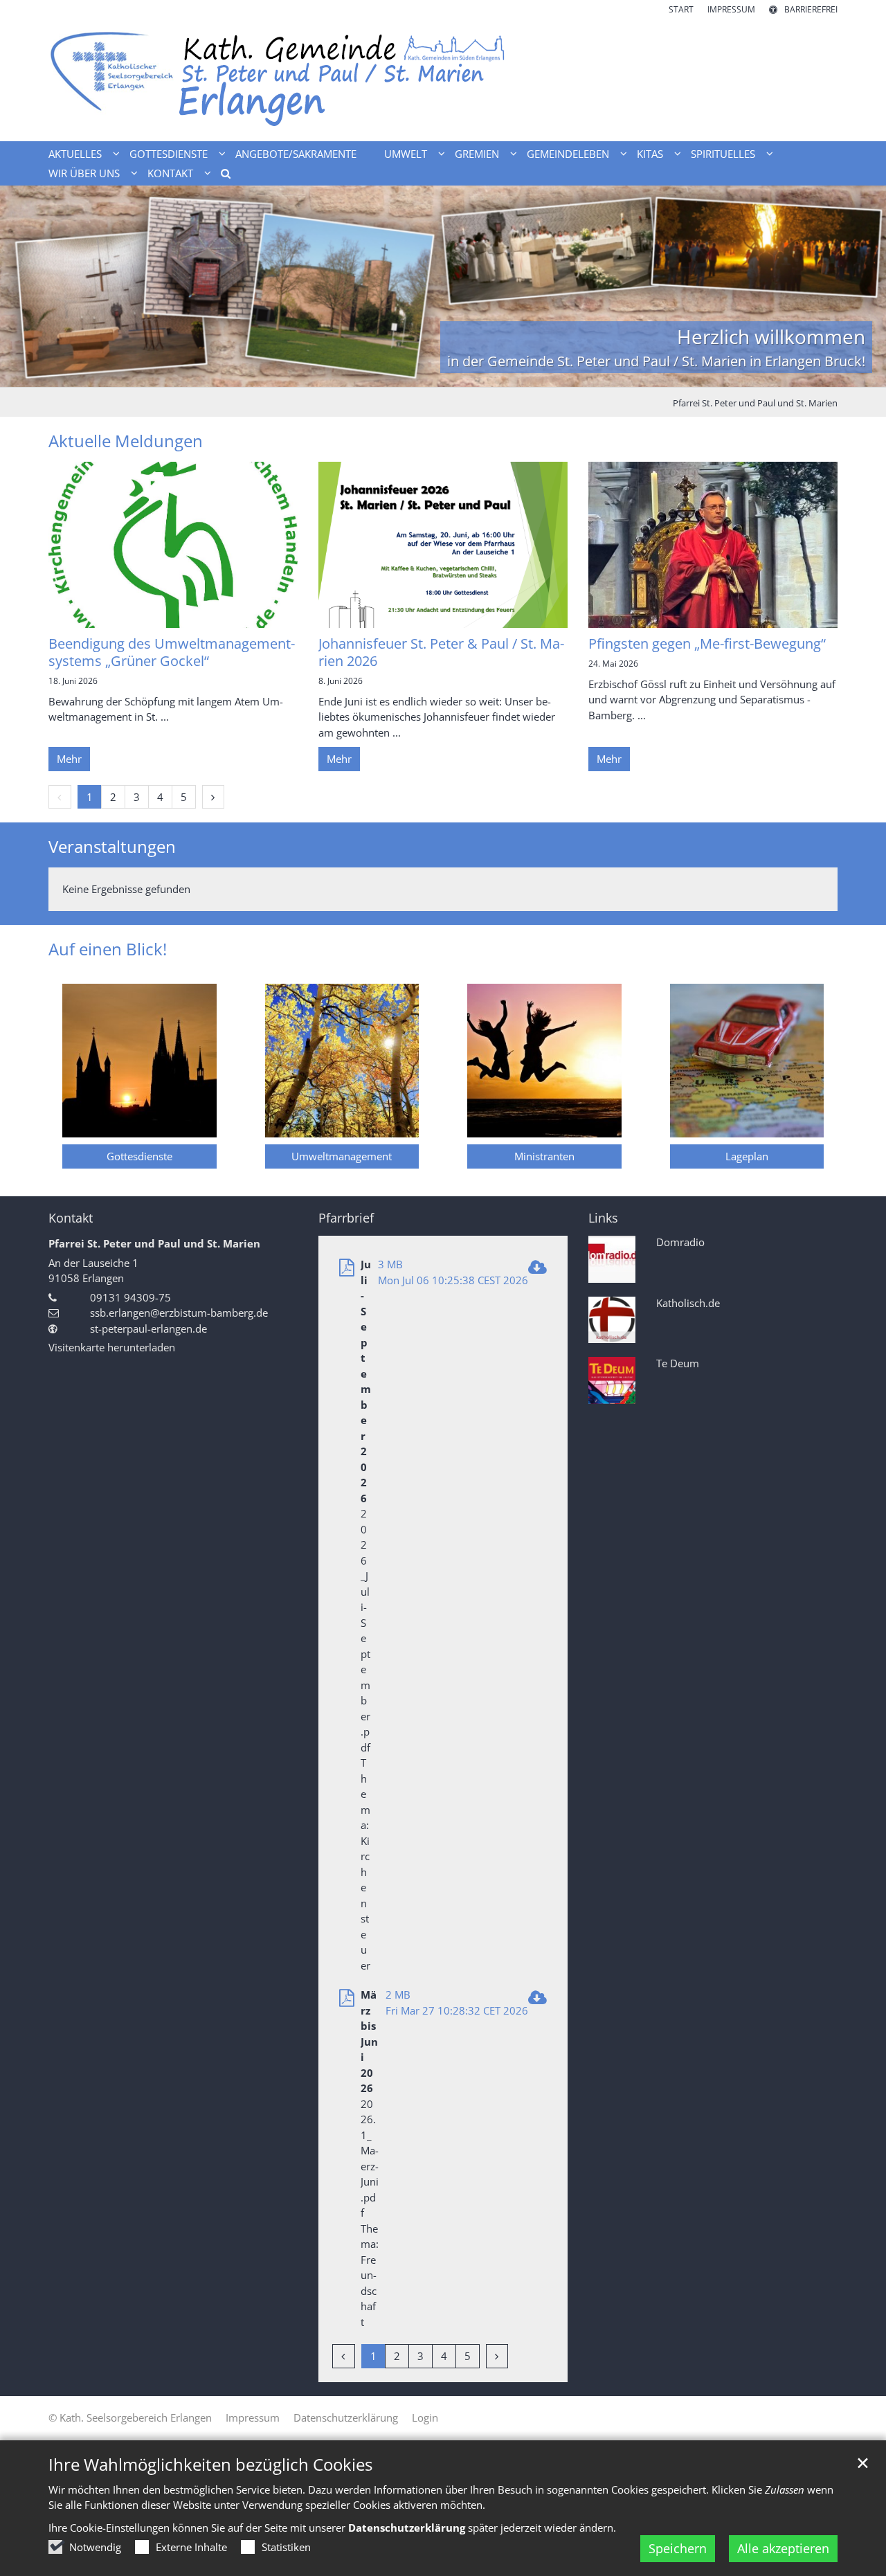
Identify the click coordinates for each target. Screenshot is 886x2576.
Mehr (69, 759)
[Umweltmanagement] (342, 1061)
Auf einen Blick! (108, 949)
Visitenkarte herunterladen (112, 1347)
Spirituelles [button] (723, 154)
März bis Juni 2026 (369, 2041)
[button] (221, 176)
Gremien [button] (477, 154)
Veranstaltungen (112, 847)
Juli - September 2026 (366, 1381)
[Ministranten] (544, 1061)
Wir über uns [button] (84, 173)
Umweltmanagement (342, 1156)
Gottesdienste (139, 1156)
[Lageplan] (747, 1061)
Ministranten (544, 1156)
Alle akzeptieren (783, 2548)
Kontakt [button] (170, 173)
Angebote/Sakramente (296, 154)
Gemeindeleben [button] (568, 154)
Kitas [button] (650, 154)
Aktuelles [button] (75, 154)
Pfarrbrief (346, 1218)
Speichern (678, 2548)
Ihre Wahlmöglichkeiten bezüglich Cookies (210, 2465)
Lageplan (747, 1156)
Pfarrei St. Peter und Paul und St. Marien (755, 403)
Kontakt (71, 1218)
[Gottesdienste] (139, 1061)
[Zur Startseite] (443, 79)
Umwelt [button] (406, 154)
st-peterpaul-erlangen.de (148, 1328)
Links (603, 1218)
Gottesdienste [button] (169, 154)
